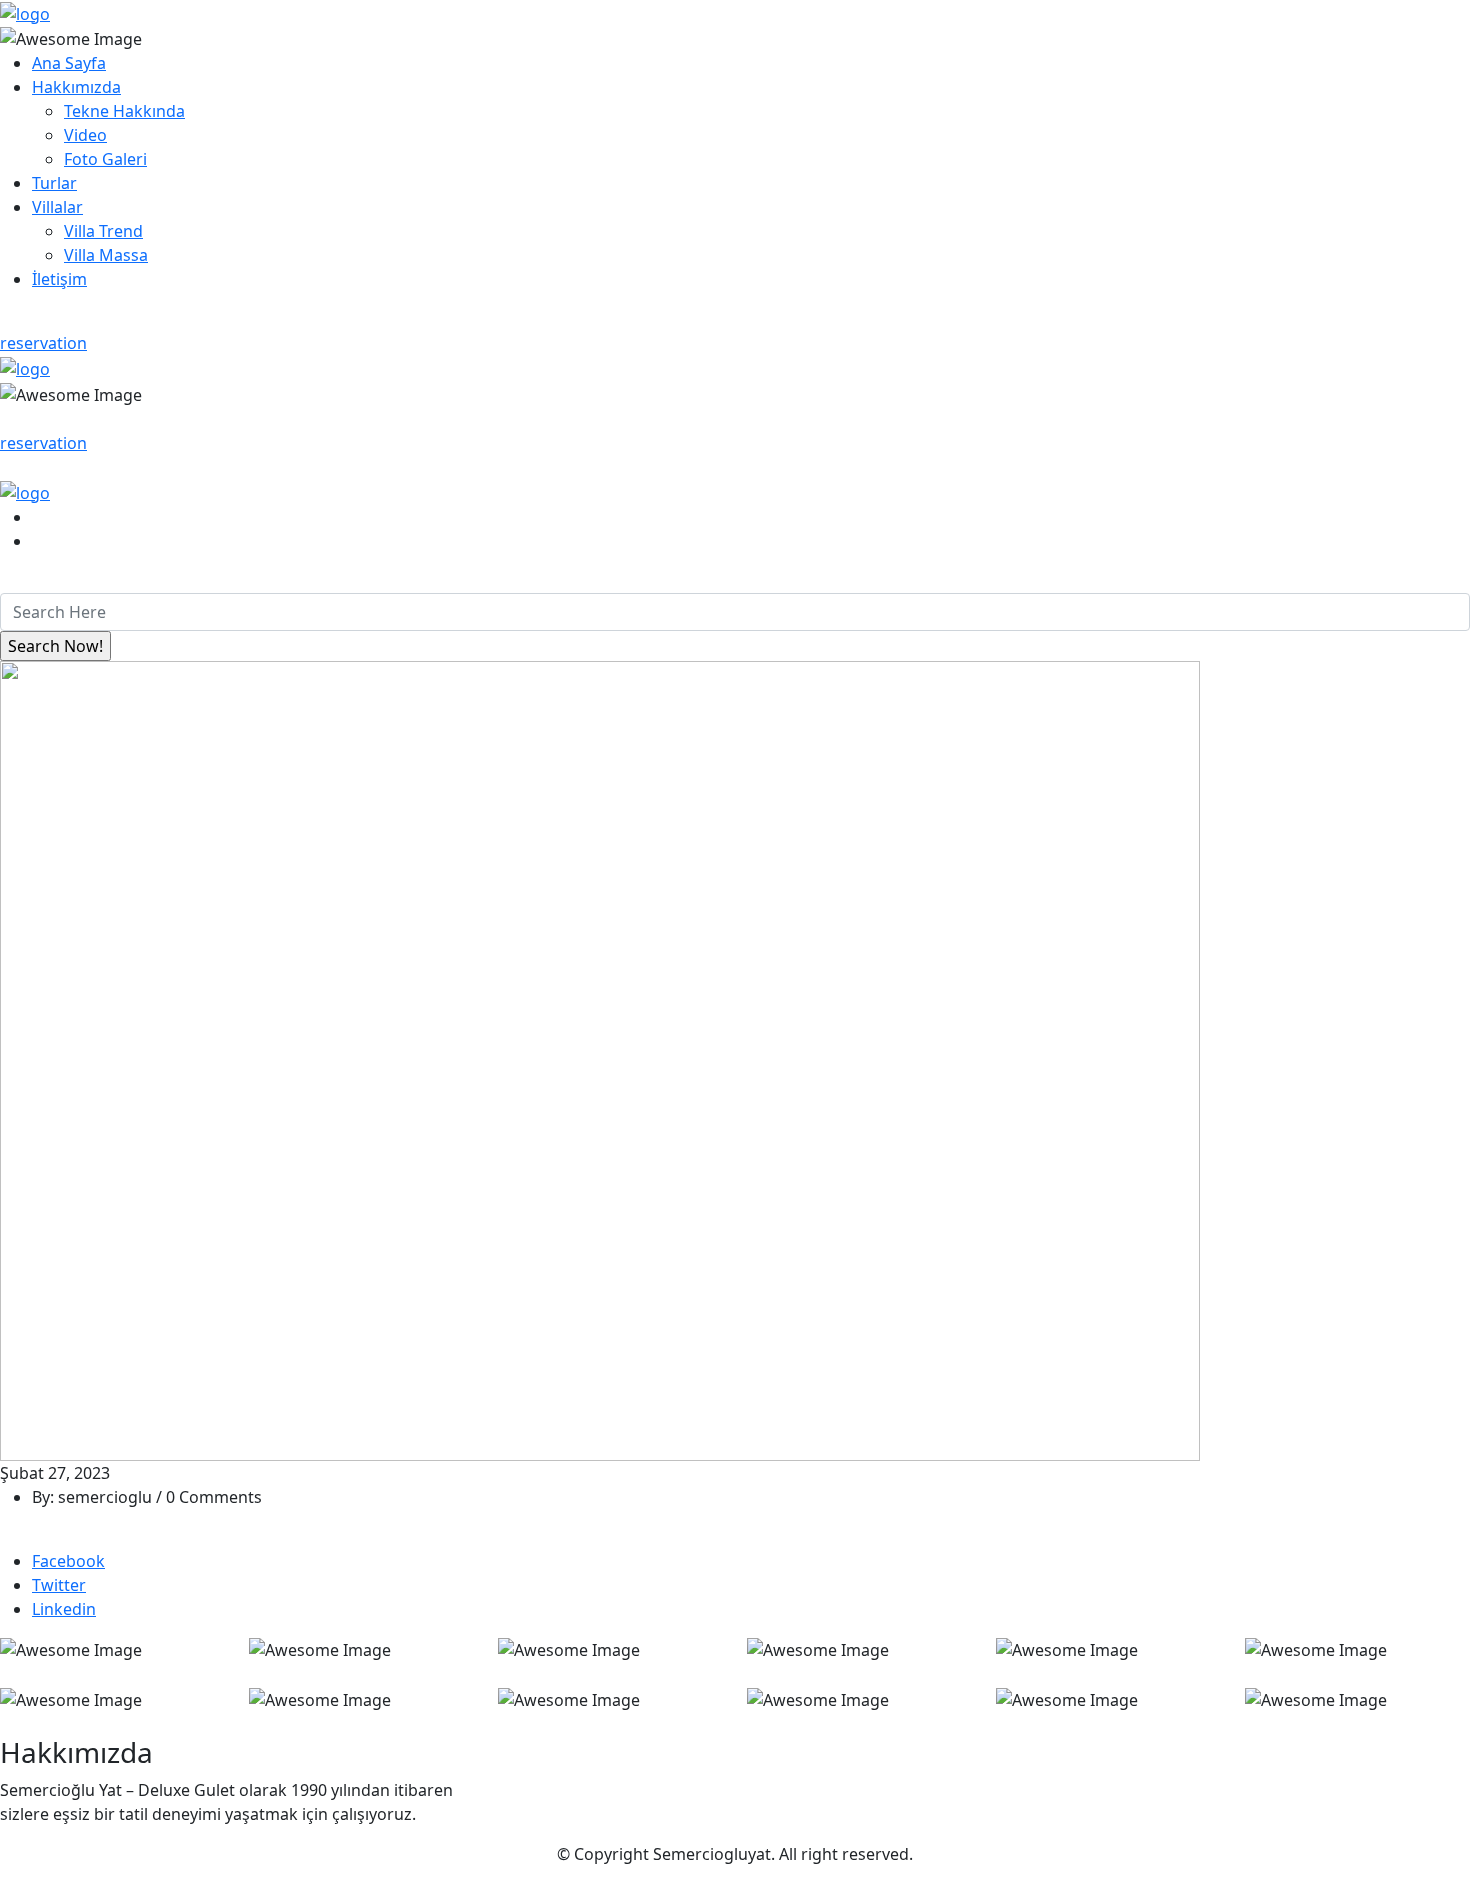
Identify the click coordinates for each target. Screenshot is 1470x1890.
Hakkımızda (76, 87)
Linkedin (64, 1609)
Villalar (57, 207)
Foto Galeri (105, 159)
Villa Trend (103, 231)
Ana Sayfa (69, 63)
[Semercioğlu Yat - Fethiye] (25, 12)
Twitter (59, 1585)
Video (85, 135)
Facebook (68, 1561)
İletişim (59, 279)
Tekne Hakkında (124, 111)
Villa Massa (106, 255)
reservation (43, 343)
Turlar (54, 183)
